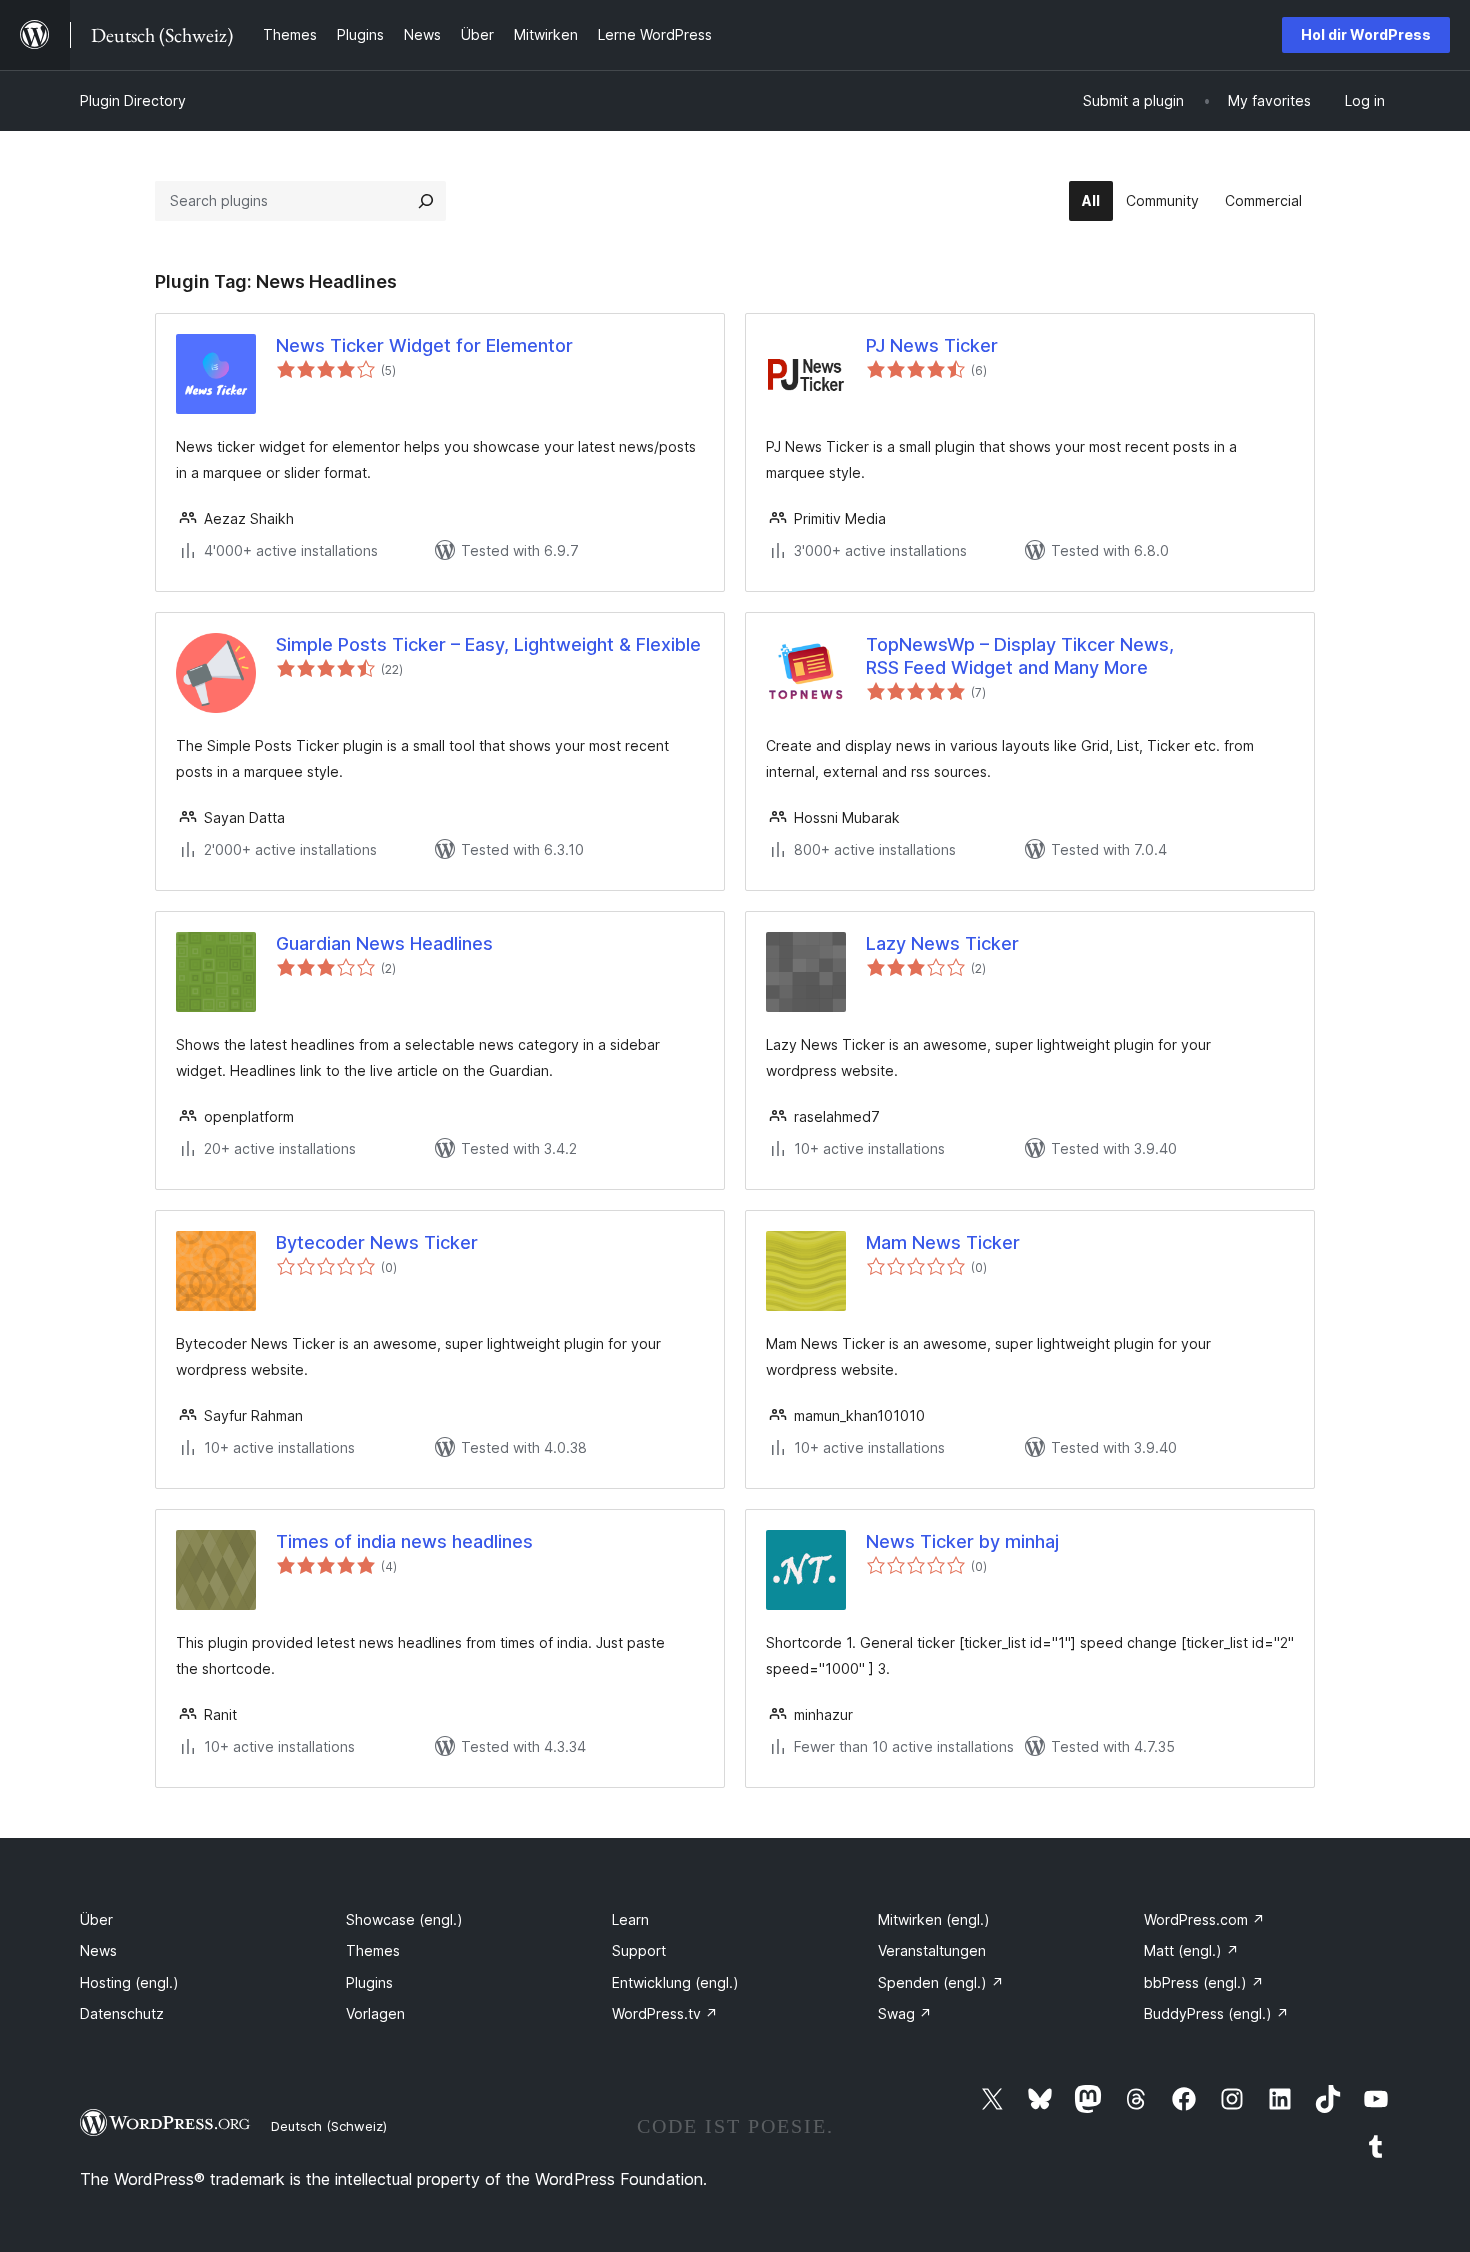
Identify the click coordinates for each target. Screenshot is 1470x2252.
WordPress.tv (665, 2013)
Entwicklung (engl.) (675, 1982)
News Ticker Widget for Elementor (424, 345)
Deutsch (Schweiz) (329, 2126)
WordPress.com (1204, 1919)
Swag (905, 2013)
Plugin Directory (133, 100)
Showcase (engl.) (404, 1919)
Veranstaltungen (932, 1950)
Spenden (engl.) (941, 1982)
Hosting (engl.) (129, 1982)
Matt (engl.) (1191, 1950)
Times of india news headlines (404, 1541)
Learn (630, 1919)
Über (96, 1919)
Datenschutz (122, 2013)
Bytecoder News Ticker (377, 1242)
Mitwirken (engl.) (934, 1919)
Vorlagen (375, 2013)
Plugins (369, 1982)
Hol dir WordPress (1366, 34)
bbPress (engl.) (1204, 1982)
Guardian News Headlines (384, 943)
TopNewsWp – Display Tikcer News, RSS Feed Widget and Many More (1020, 656)
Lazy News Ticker (942, 943)
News (98, 1950)
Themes (373, 1950)
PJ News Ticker (932, 345)
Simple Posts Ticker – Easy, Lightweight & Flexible (488, 644)
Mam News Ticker (943, 1242)
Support (639, 1950)
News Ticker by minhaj (962, 1541)
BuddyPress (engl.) (1216, 2013)
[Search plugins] (426, 201)
